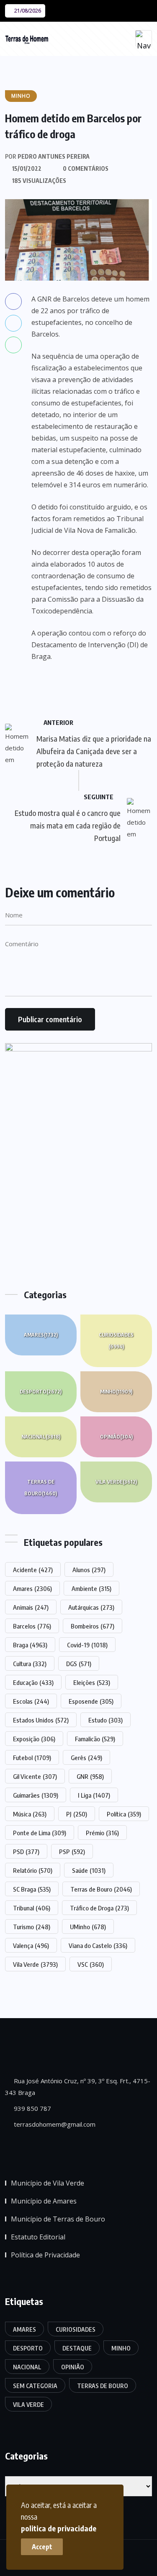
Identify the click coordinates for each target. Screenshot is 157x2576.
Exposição (34, 1739)
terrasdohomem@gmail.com (54, 2124)
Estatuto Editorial (38, 2237)
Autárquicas (91, 1607)
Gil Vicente (35, 1776)
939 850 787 (32, 2108)
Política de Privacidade (45, 2255)
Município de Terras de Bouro (58, 2219)
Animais (31, 1607)
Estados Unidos (41, 1720)
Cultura (30, 1664)
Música (30, 1814)
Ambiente (91, 1588)
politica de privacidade (59, 2528)
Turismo (32, 1927)
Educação (33, 1682)
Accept (42, 2547)
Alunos (89, 1570)
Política (124, 1814)
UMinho (88, 1927)
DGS (79, 1664)
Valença (31, 1945)
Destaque (77, 2348)
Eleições (92, 1682)
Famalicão (95, 1739)
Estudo (106, 1720)
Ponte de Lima (40, 1833)
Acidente (33, 1570)
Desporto (41, 1392)
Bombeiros (93, 1626)
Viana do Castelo (98, 1945)
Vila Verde (116, 1482)
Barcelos (32, 1626)
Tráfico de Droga (99, 1908)
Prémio (102, 1833)
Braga (30, 1645)
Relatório (33, 1870)
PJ (77, 1814)
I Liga (94, 1795)
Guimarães (36, 1795)
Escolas (31, 1701)
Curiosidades (116, 1341)
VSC (91, 1964)
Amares (41, 1335)
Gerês (86, 1758)
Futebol (32, 1758)
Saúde (89, 1870)
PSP (72, 1852)
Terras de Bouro (41, 1488)
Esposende (91, 1701)
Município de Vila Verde (48, 2183)
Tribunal (32, 1908)
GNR (90, 1776)
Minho (116, 1392)
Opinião (116, 1437)
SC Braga (32, 1889)
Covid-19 (87, 1645)
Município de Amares (44, 2201)
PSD (26, 1852)
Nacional (41, 1437)
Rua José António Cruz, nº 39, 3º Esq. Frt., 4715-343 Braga (78, 2087)
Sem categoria (35, 2386)
